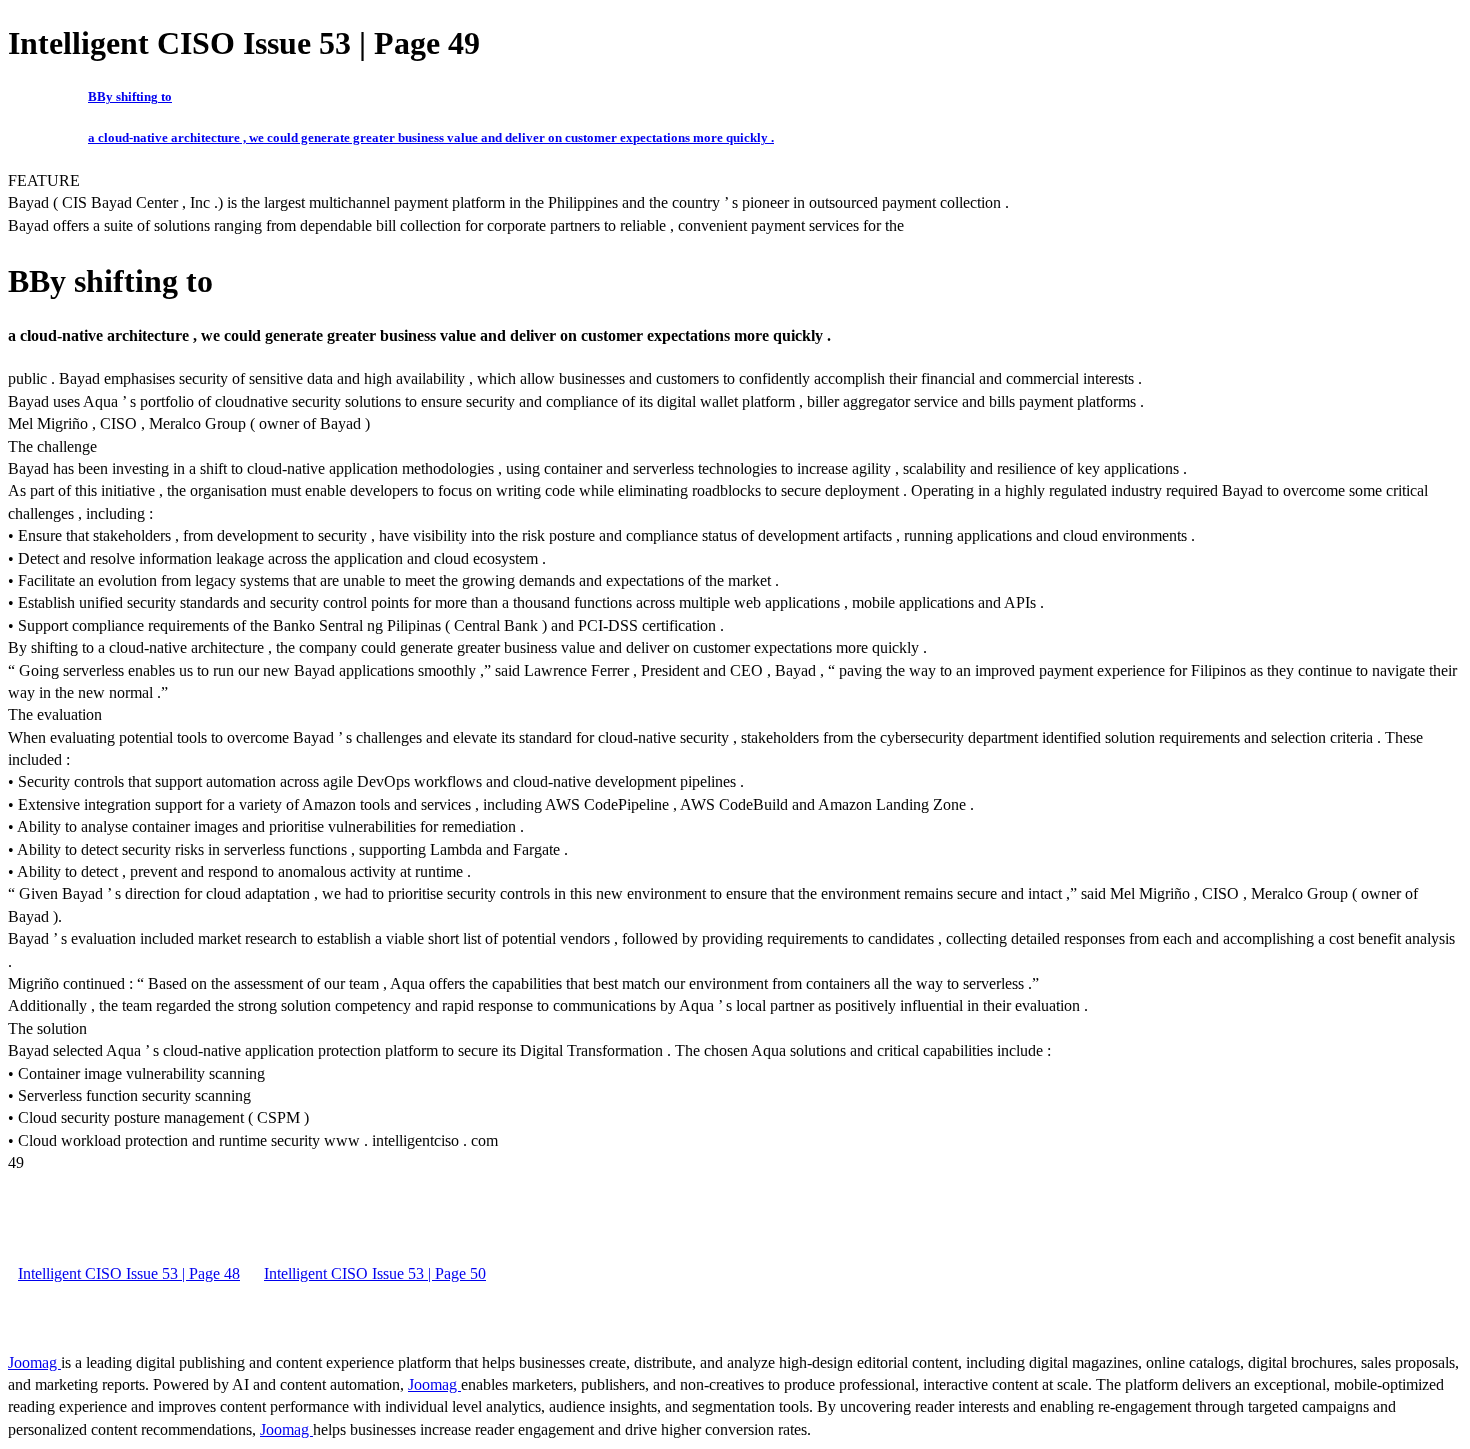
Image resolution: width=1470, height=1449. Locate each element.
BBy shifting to (130, 96)
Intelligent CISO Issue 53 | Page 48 (129, 1273)
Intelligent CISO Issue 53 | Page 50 (375, 1273)
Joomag (34, 1362)
